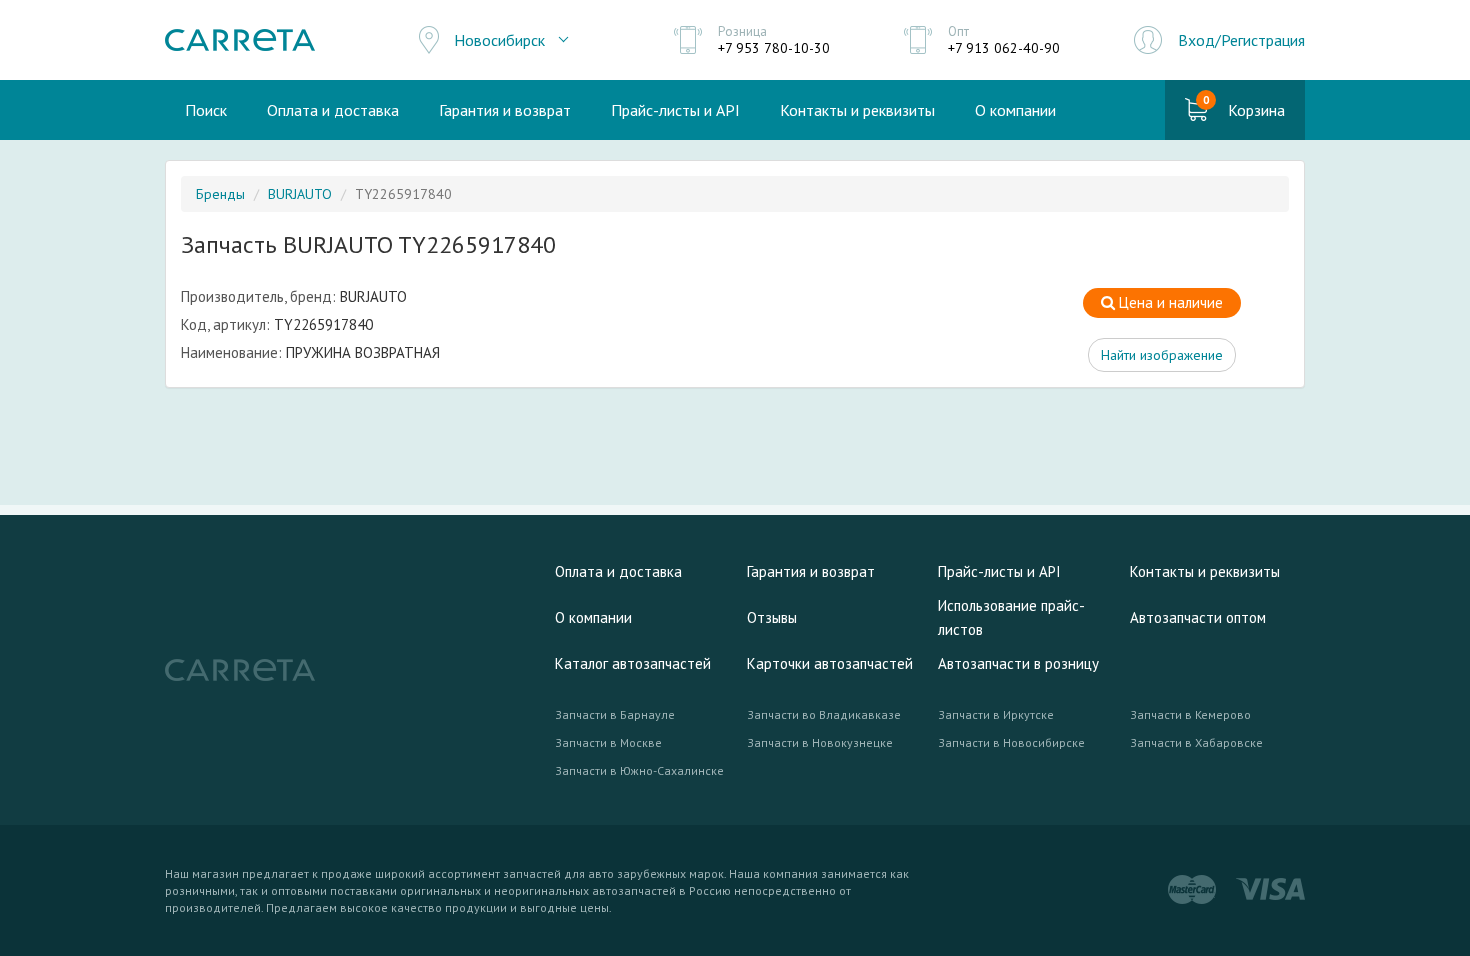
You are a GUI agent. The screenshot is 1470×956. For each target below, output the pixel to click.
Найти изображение (1162, 355)
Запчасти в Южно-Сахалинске (639, 770)
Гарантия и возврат (505, 110)
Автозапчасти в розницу (1018, 663)
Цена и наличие (1169, 302)
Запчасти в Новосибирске (1011, 742)
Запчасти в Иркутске (996, 714)
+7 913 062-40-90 (1004, 48)
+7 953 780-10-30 (774, 48)
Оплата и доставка (333, 110)
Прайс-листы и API (675, 110)
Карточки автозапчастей (830, 663)
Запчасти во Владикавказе (824, 714)
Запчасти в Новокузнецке (820, 742)
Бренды (220, 194)
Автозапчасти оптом (1198, 617)
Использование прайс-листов (1011, 617)
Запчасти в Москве (608, 742)
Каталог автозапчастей (633, 663)
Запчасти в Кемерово (1190, 714)
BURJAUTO (300, 194)
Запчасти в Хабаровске (1196, 742)
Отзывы (772, 617)
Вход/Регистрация (1241, 40)
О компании (1015, 110)
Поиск (206, 110)
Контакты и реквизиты (857, 110)
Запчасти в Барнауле (615, 714)
